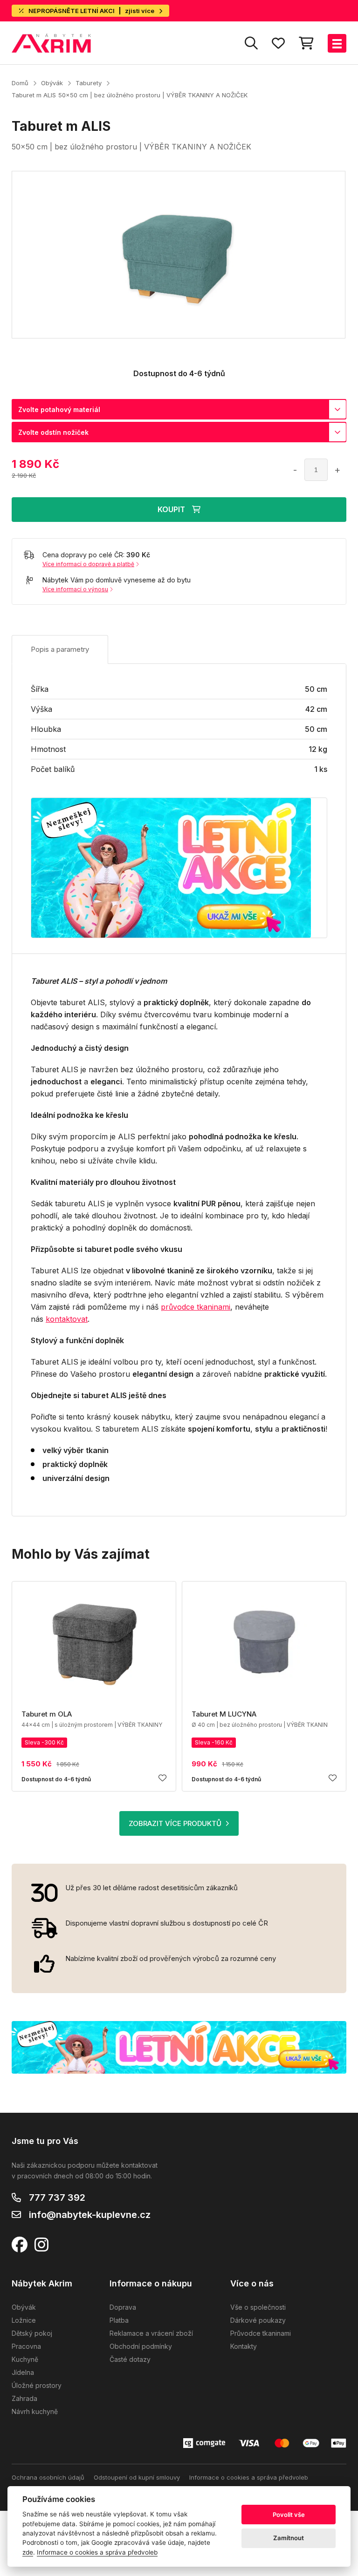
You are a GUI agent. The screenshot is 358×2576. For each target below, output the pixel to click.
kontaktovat (67, 1319)
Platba (119, 2320)
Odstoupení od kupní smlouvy (137, 2477)
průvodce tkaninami (196, 1307)
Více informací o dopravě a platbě (88, 564)
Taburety (89, 83)
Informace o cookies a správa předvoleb (249, 2477)
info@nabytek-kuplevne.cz (90, 2215)
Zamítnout (289, 2538)
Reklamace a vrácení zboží (151, 2333)
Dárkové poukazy (258, 2320)
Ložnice (24, 2320)
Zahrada (24, 2398)
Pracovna (26, 2346)
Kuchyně (25, 2359)
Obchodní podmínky (141, 2346)
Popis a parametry (60, 649)
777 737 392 (57, 2197)
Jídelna (23, 2372)
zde (28, 2552)
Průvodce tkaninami (261, 2333)
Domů (20, 83)
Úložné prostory (37, 2385)
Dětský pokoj (32, 2333)
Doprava (123, 2307)
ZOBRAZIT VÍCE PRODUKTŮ (175, 1823)
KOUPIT (171, 509)
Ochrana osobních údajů (48, 2477)
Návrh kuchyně (35, 2411)
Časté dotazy (130, 2359)
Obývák (52, 83)
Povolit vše (289, 2515)
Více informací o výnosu (75, 589)
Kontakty (244, 2346)
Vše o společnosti (258, 2307)
